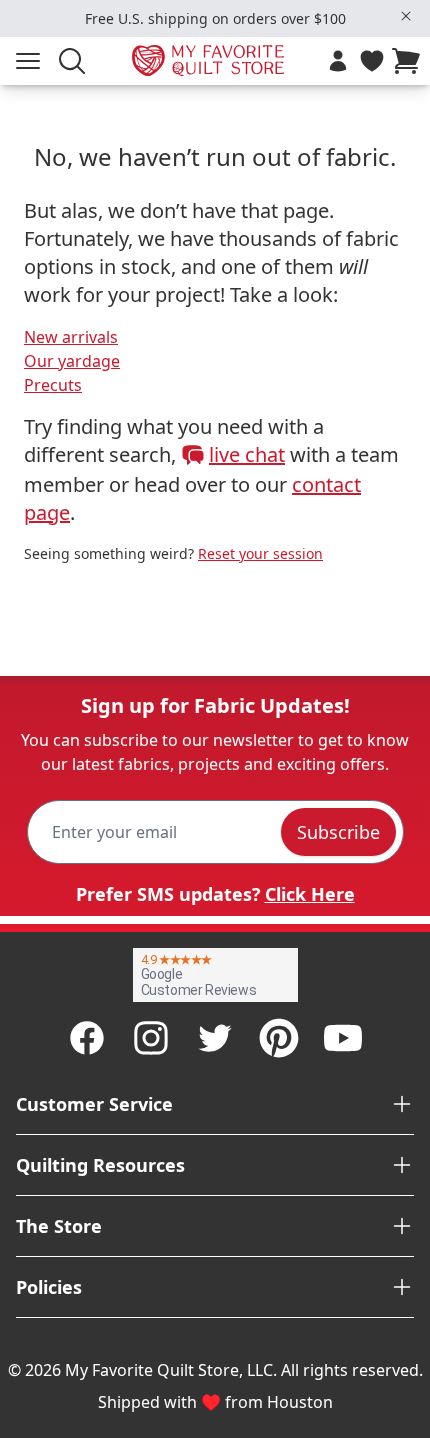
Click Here (310, 894)
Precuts (53, 385)
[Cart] (410, 61)
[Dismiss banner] (406, 16)
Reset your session (260, 553)
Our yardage (72, 361)
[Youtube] (343, 1038)
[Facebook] (87, 1038)
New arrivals (71, 337)
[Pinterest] (279, 1038)
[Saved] (372, 61)
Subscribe (338, 832)
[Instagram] (151, 1038)
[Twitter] (215, 1038)
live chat (247, 454)
